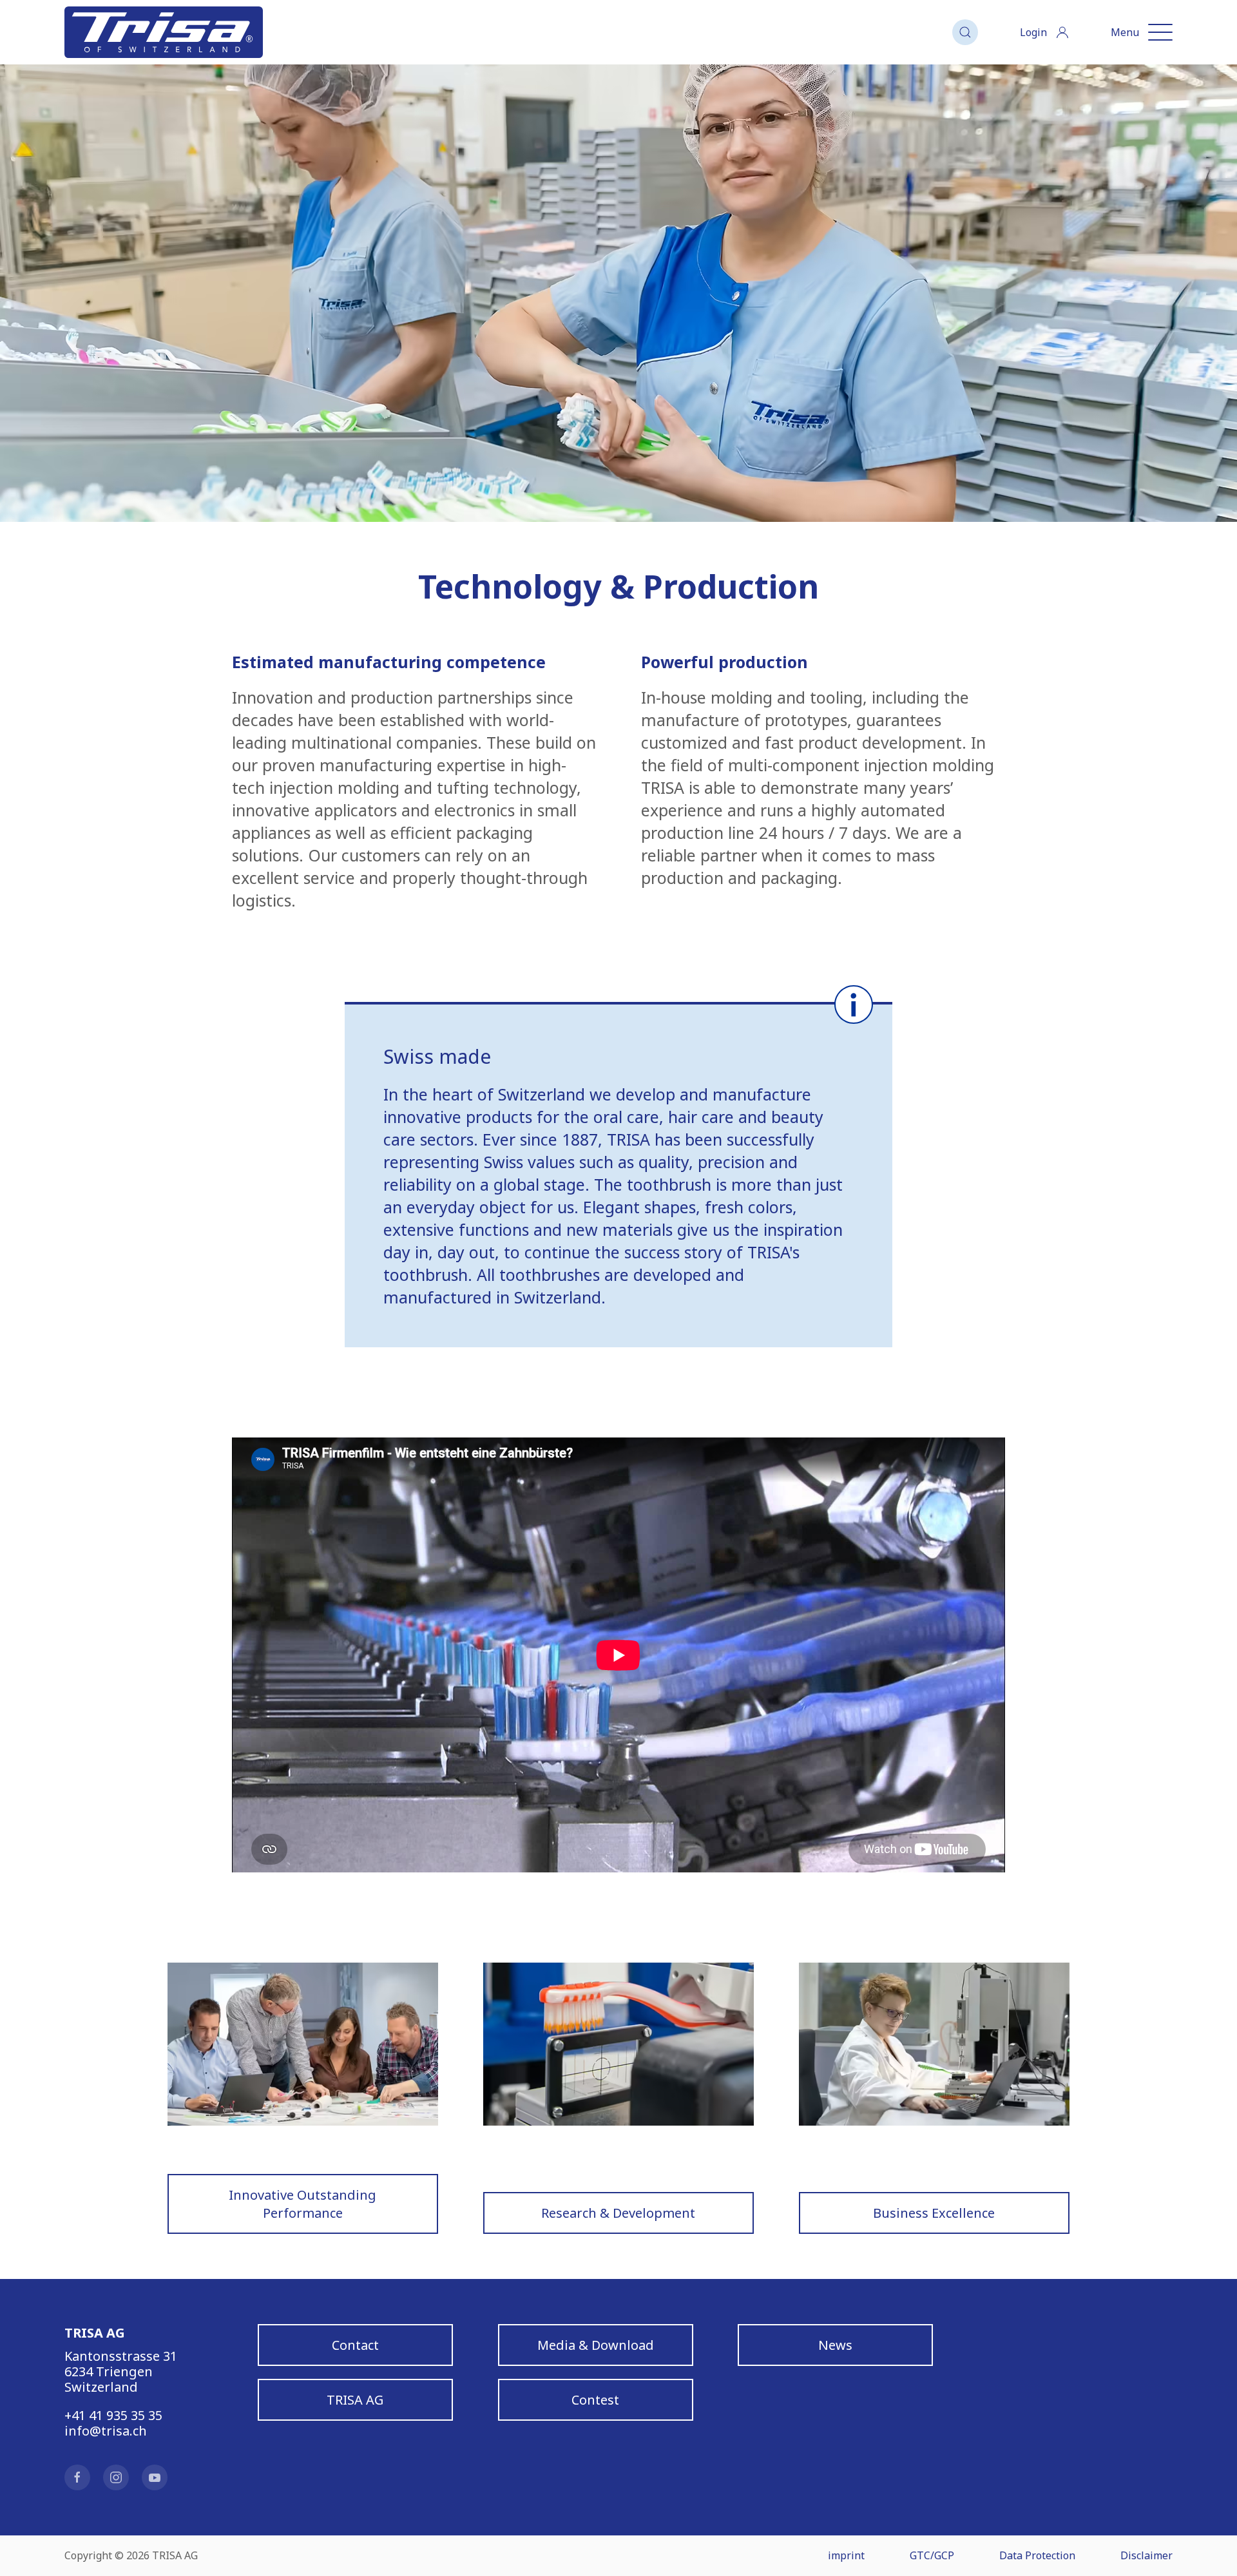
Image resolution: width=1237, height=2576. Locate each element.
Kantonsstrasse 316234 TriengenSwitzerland (121, 2371)
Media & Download (595, 2345)
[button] (965, 32)
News (835, 2345)
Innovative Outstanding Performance (303, 2204)
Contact (355, 2345)
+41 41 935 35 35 (113, 2415)
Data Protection (1037, 2555)
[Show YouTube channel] (155, 2477)
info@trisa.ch (106, 2431)
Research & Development (618, 2213)
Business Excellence (934, 2213)
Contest (595, 2400)
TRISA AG (355, 2400)
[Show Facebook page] (77, 2477)
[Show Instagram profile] (116, 2477)
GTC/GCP (932, 2555)
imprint (846, 2555)
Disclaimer (1146, 2555)
